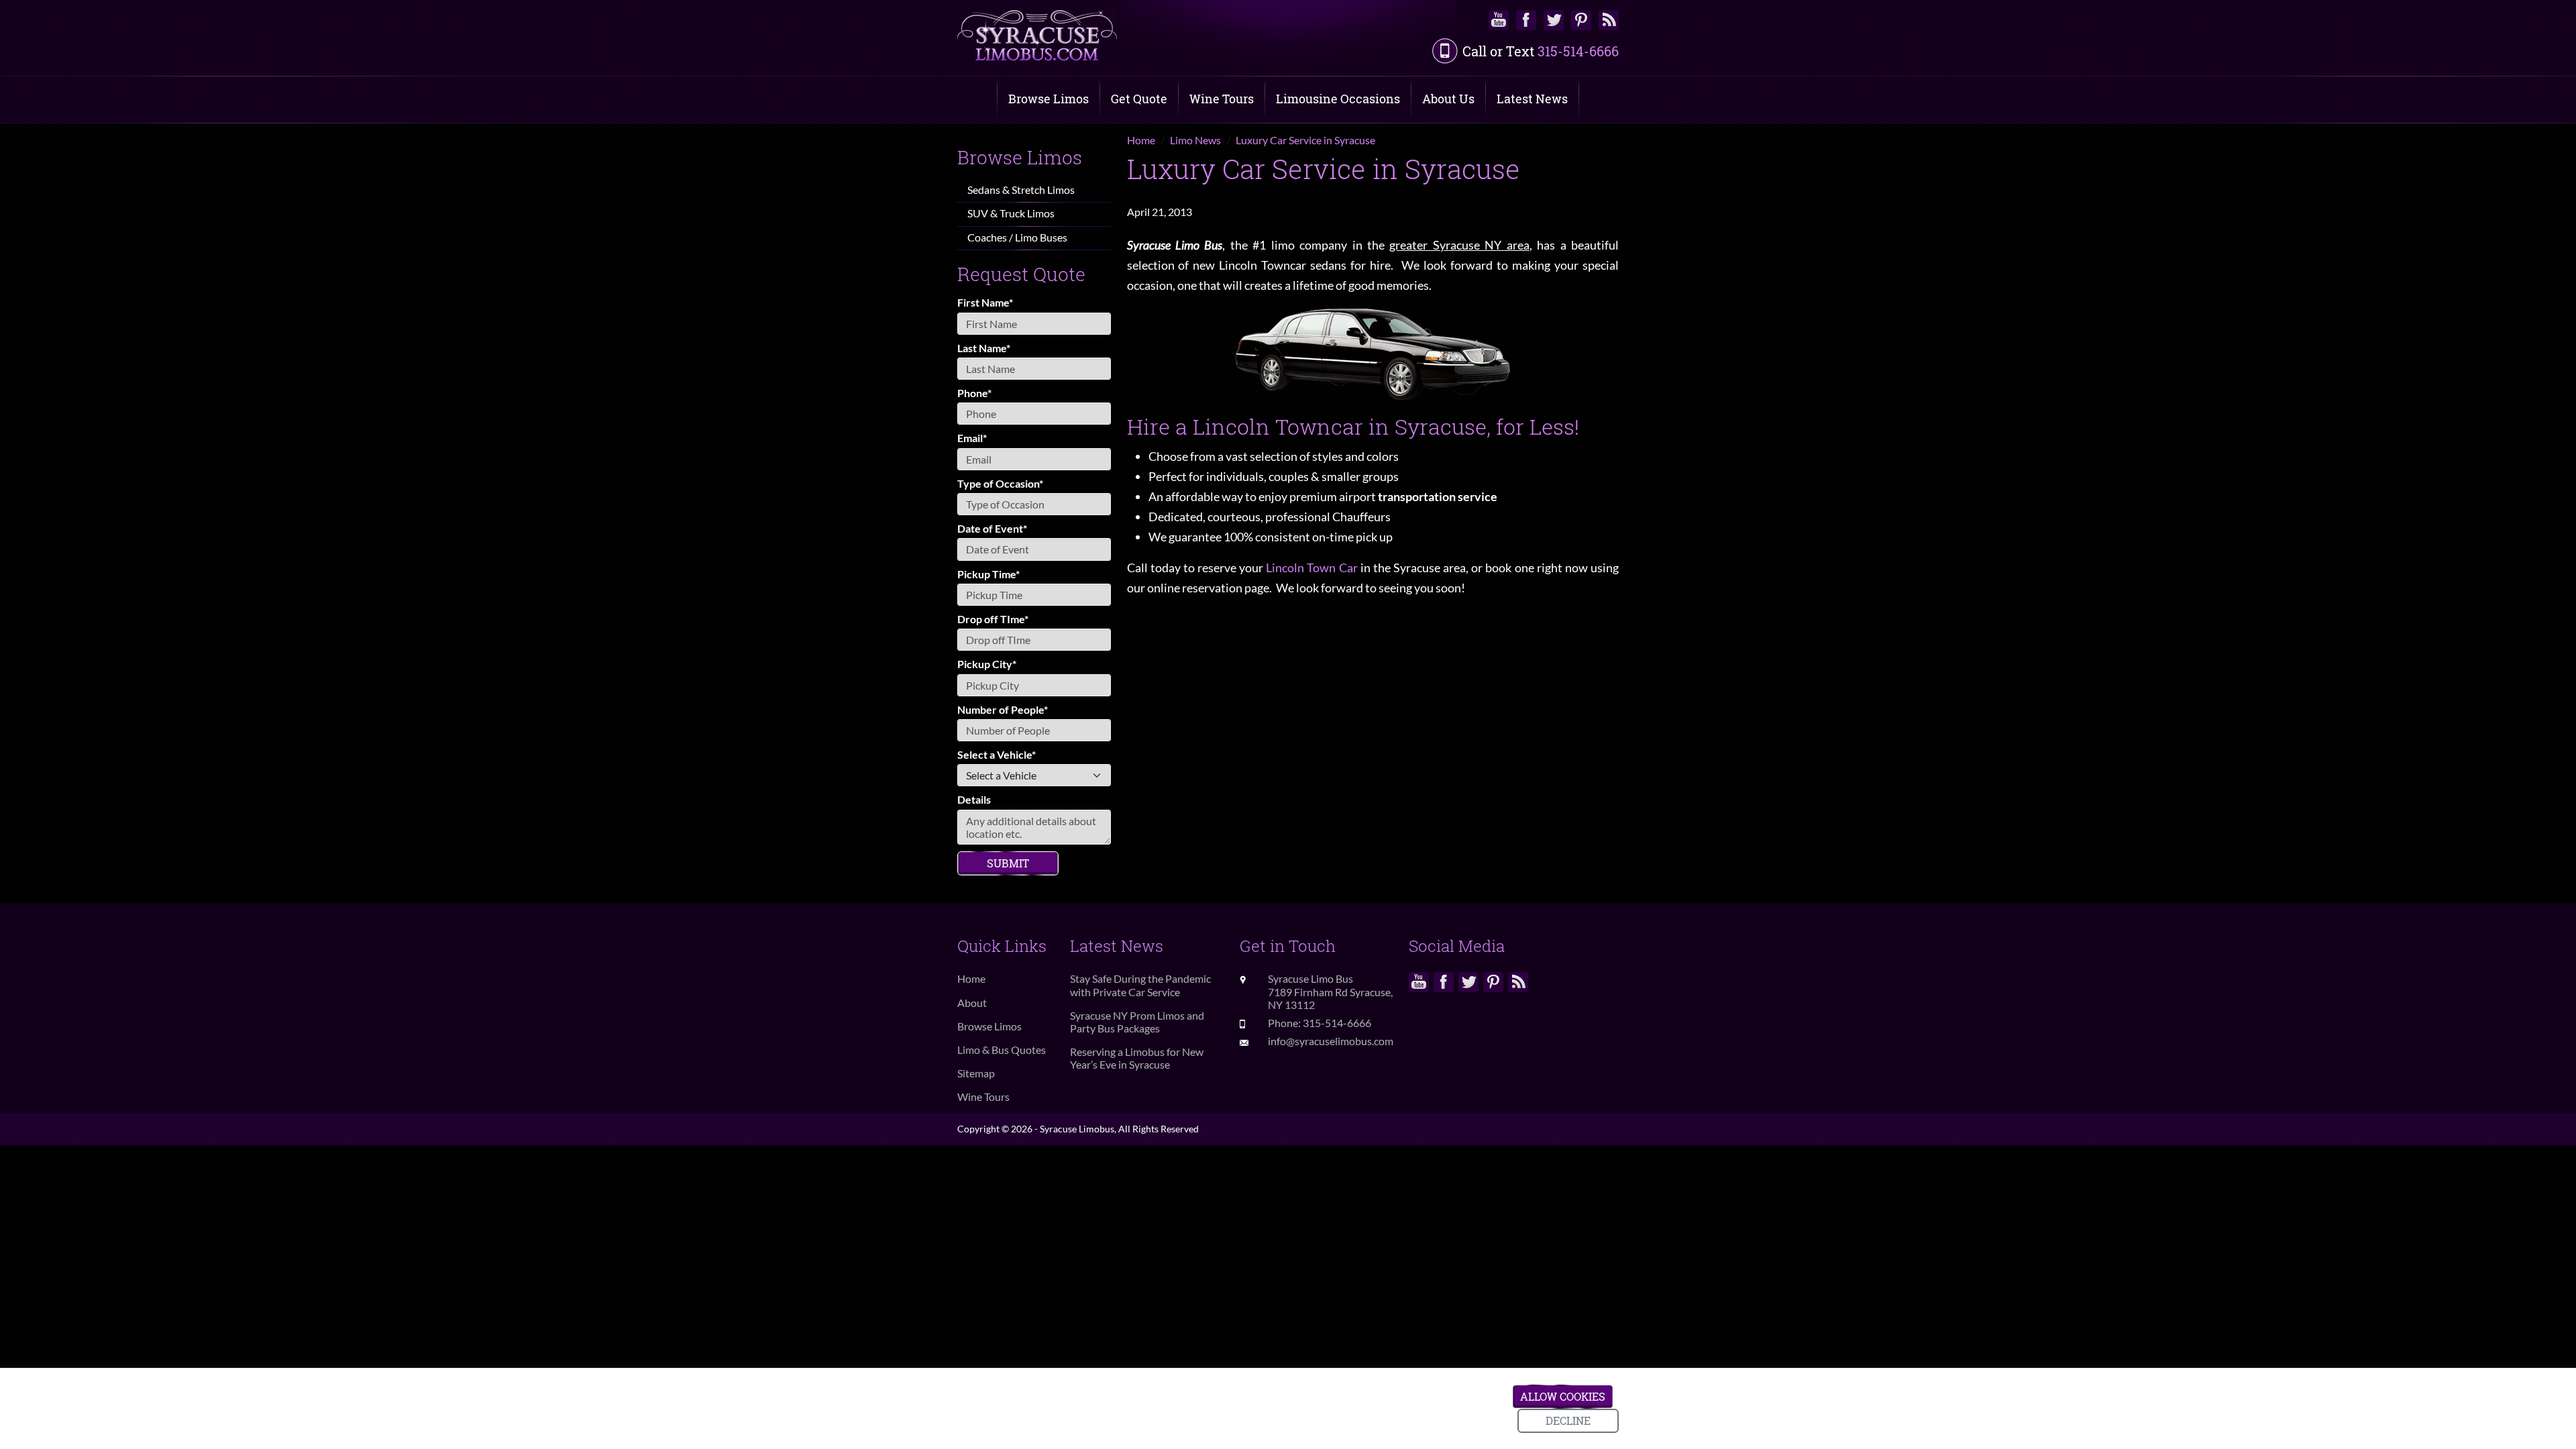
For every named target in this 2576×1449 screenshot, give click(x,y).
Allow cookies (1563, 1396)
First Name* (985, 302)
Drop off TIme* (993, 619)
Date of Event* (992, 528)
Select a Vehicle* (997, 754)
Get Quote (1139, 99)
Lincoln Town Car (1311, 568)
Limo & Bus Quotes (1002, 1050)
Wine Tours (1222, 99)
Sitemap (976, 1073)
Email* (972, 438)
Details (974, 799)
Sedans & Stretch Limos (1021, 190)
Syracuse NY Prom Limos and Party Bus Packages (1137, 1022)
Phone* (974, 393)
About (972, 1003)
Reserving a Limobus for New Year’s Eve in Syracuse (1137, 1058)
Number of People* (1003, 709)
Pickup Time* (988, 574)
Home (971, 978)
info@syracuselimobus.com (1331, 1041)
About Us (1448, 99)
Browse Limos (1049, 99)
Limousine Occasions (1338, 99)
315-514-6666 (1578, 51)
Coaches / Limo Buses (1017, 237)
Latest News (1532, 99)
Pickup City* (987, 664)
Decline (1568, 1420)
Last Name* (984, 348)
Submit (1008, 863)
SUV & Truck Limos (1011, 213)
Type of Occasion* (1000, 483)
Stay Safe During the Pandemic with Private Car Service (1140, 985)
